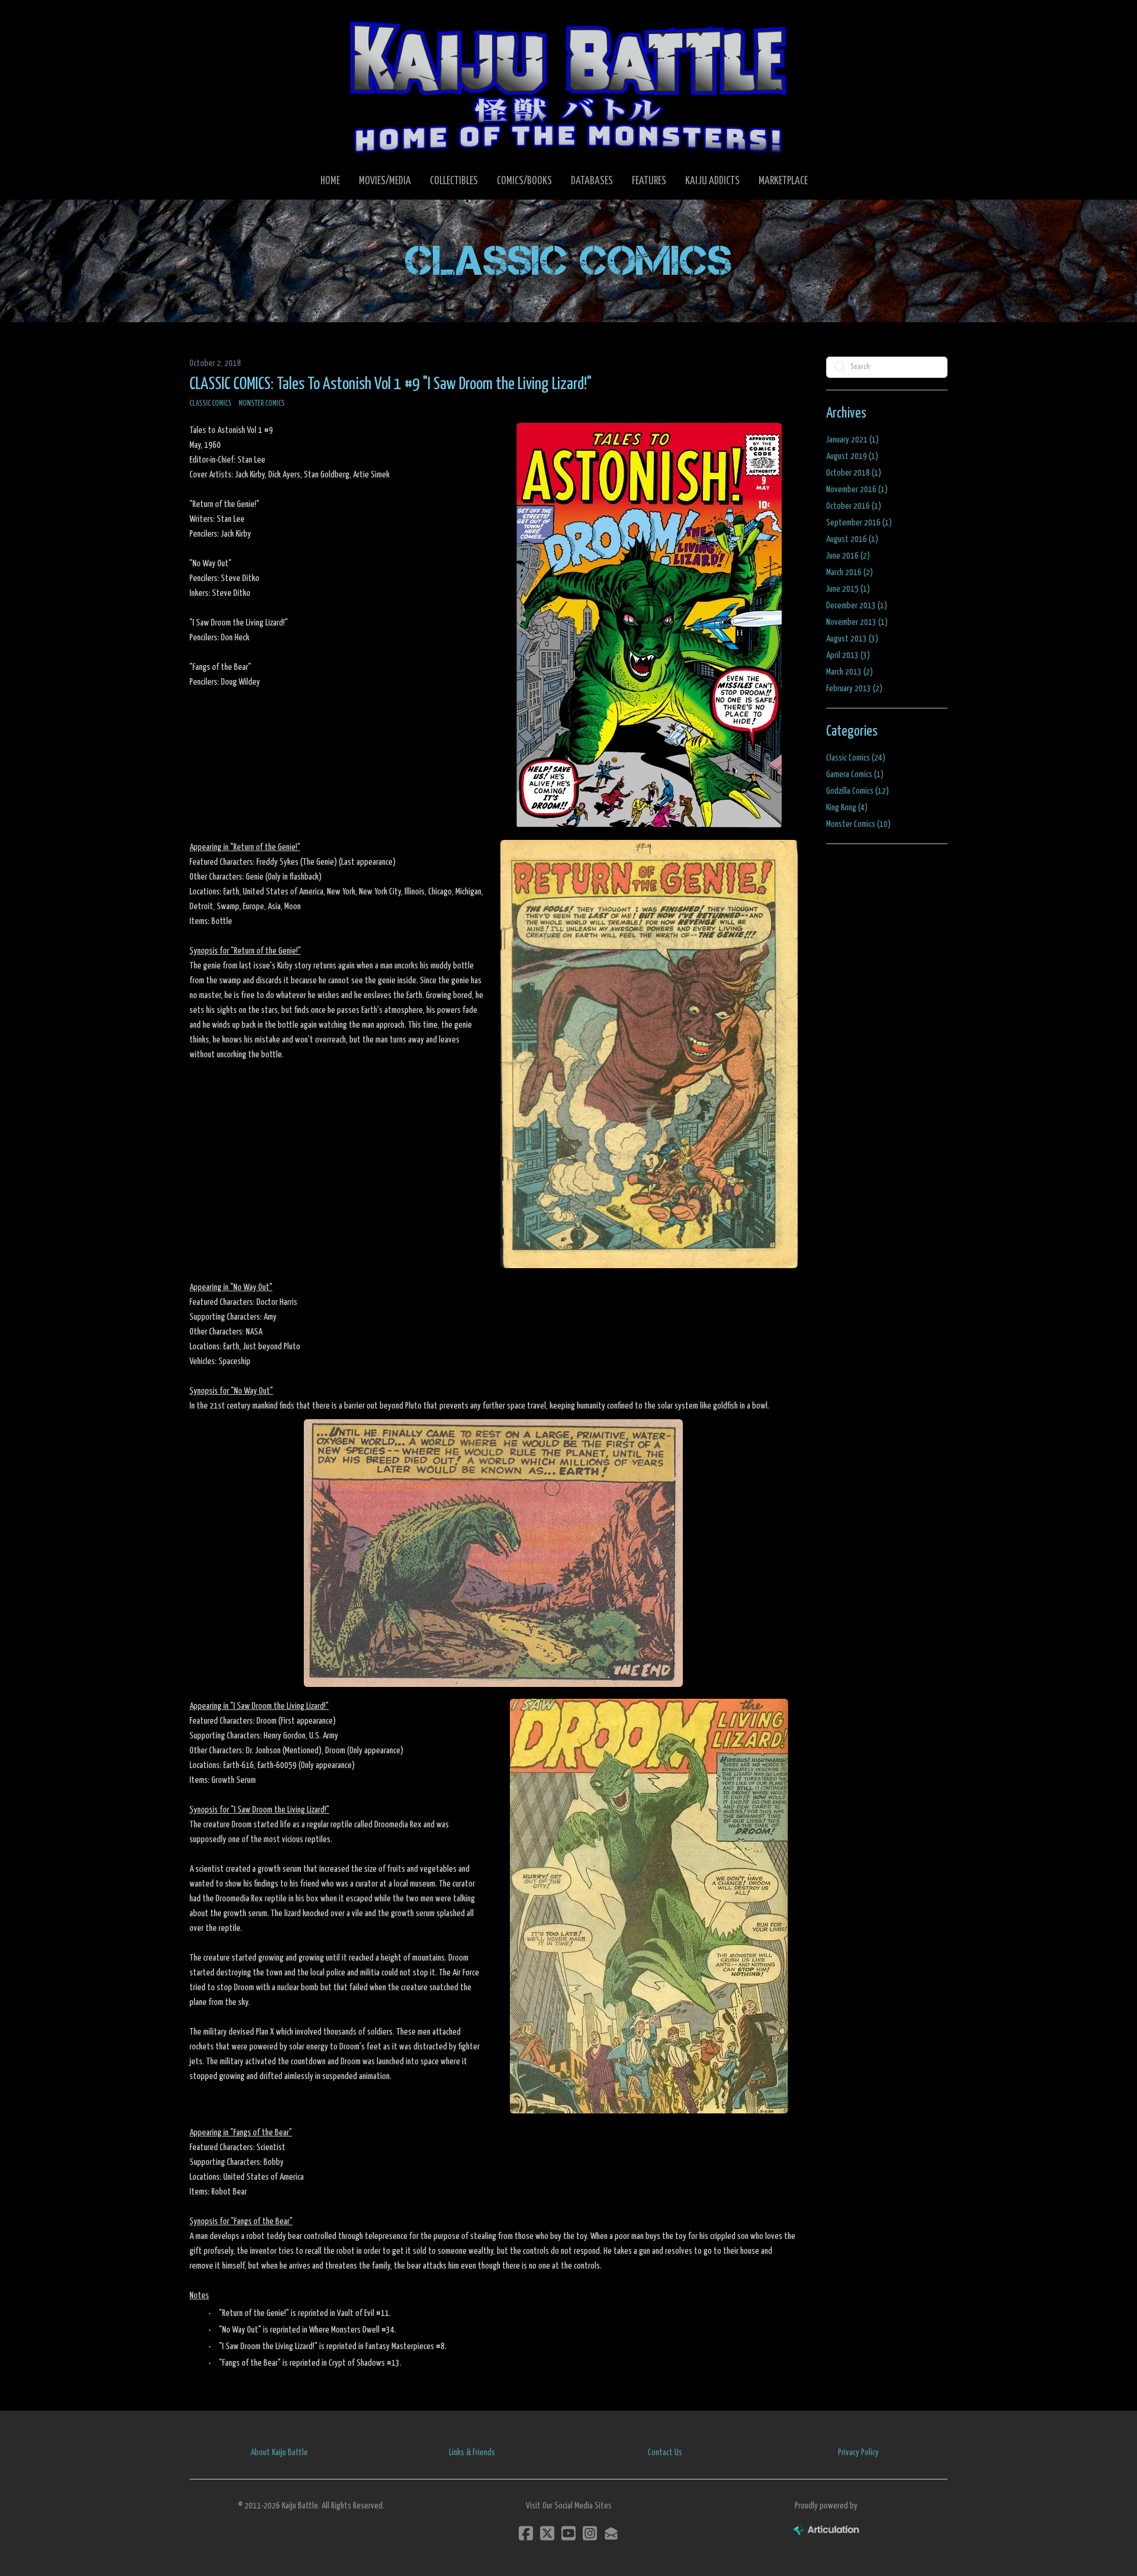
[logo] (568, 86)
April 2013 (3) (848, 655)
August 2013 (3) (852, 639)
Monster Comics (262, 404)
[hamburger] (213, 19)
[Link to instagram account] (590, 2533)
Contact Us (665, 2453)
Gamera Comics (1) (855, 774)
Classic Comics (211, 404)
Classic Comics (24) (856, 758)
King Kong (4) (847, 808)
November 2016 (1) (857, 490)
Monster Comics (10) (858, 824)
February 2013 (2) (854, 689)
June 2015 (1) (848, 589)
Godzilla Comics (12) (857, 791)
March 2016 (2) (849, 572)
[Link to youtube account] (568, 2533)
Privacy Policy (858, 2453)
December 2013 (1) (857, 606)
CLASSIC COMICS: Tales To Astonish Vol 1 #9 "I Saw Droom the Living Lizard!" (391, 384)
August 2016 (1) (852, 539)
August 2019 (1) (852, 456)
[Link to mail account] (611, 2533)
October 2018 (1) (854, 473)
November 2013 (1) (857, 622)
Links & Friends (472, 2453)
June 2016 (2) (848, 556)
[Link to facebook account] (526, 2533)
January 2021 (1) (852, 440)
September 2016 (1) (859, 523)
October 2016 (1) (854, 506)
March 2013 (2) (849, 672)
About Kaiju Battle (279, 2453)
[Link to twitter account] (547, 2533)
